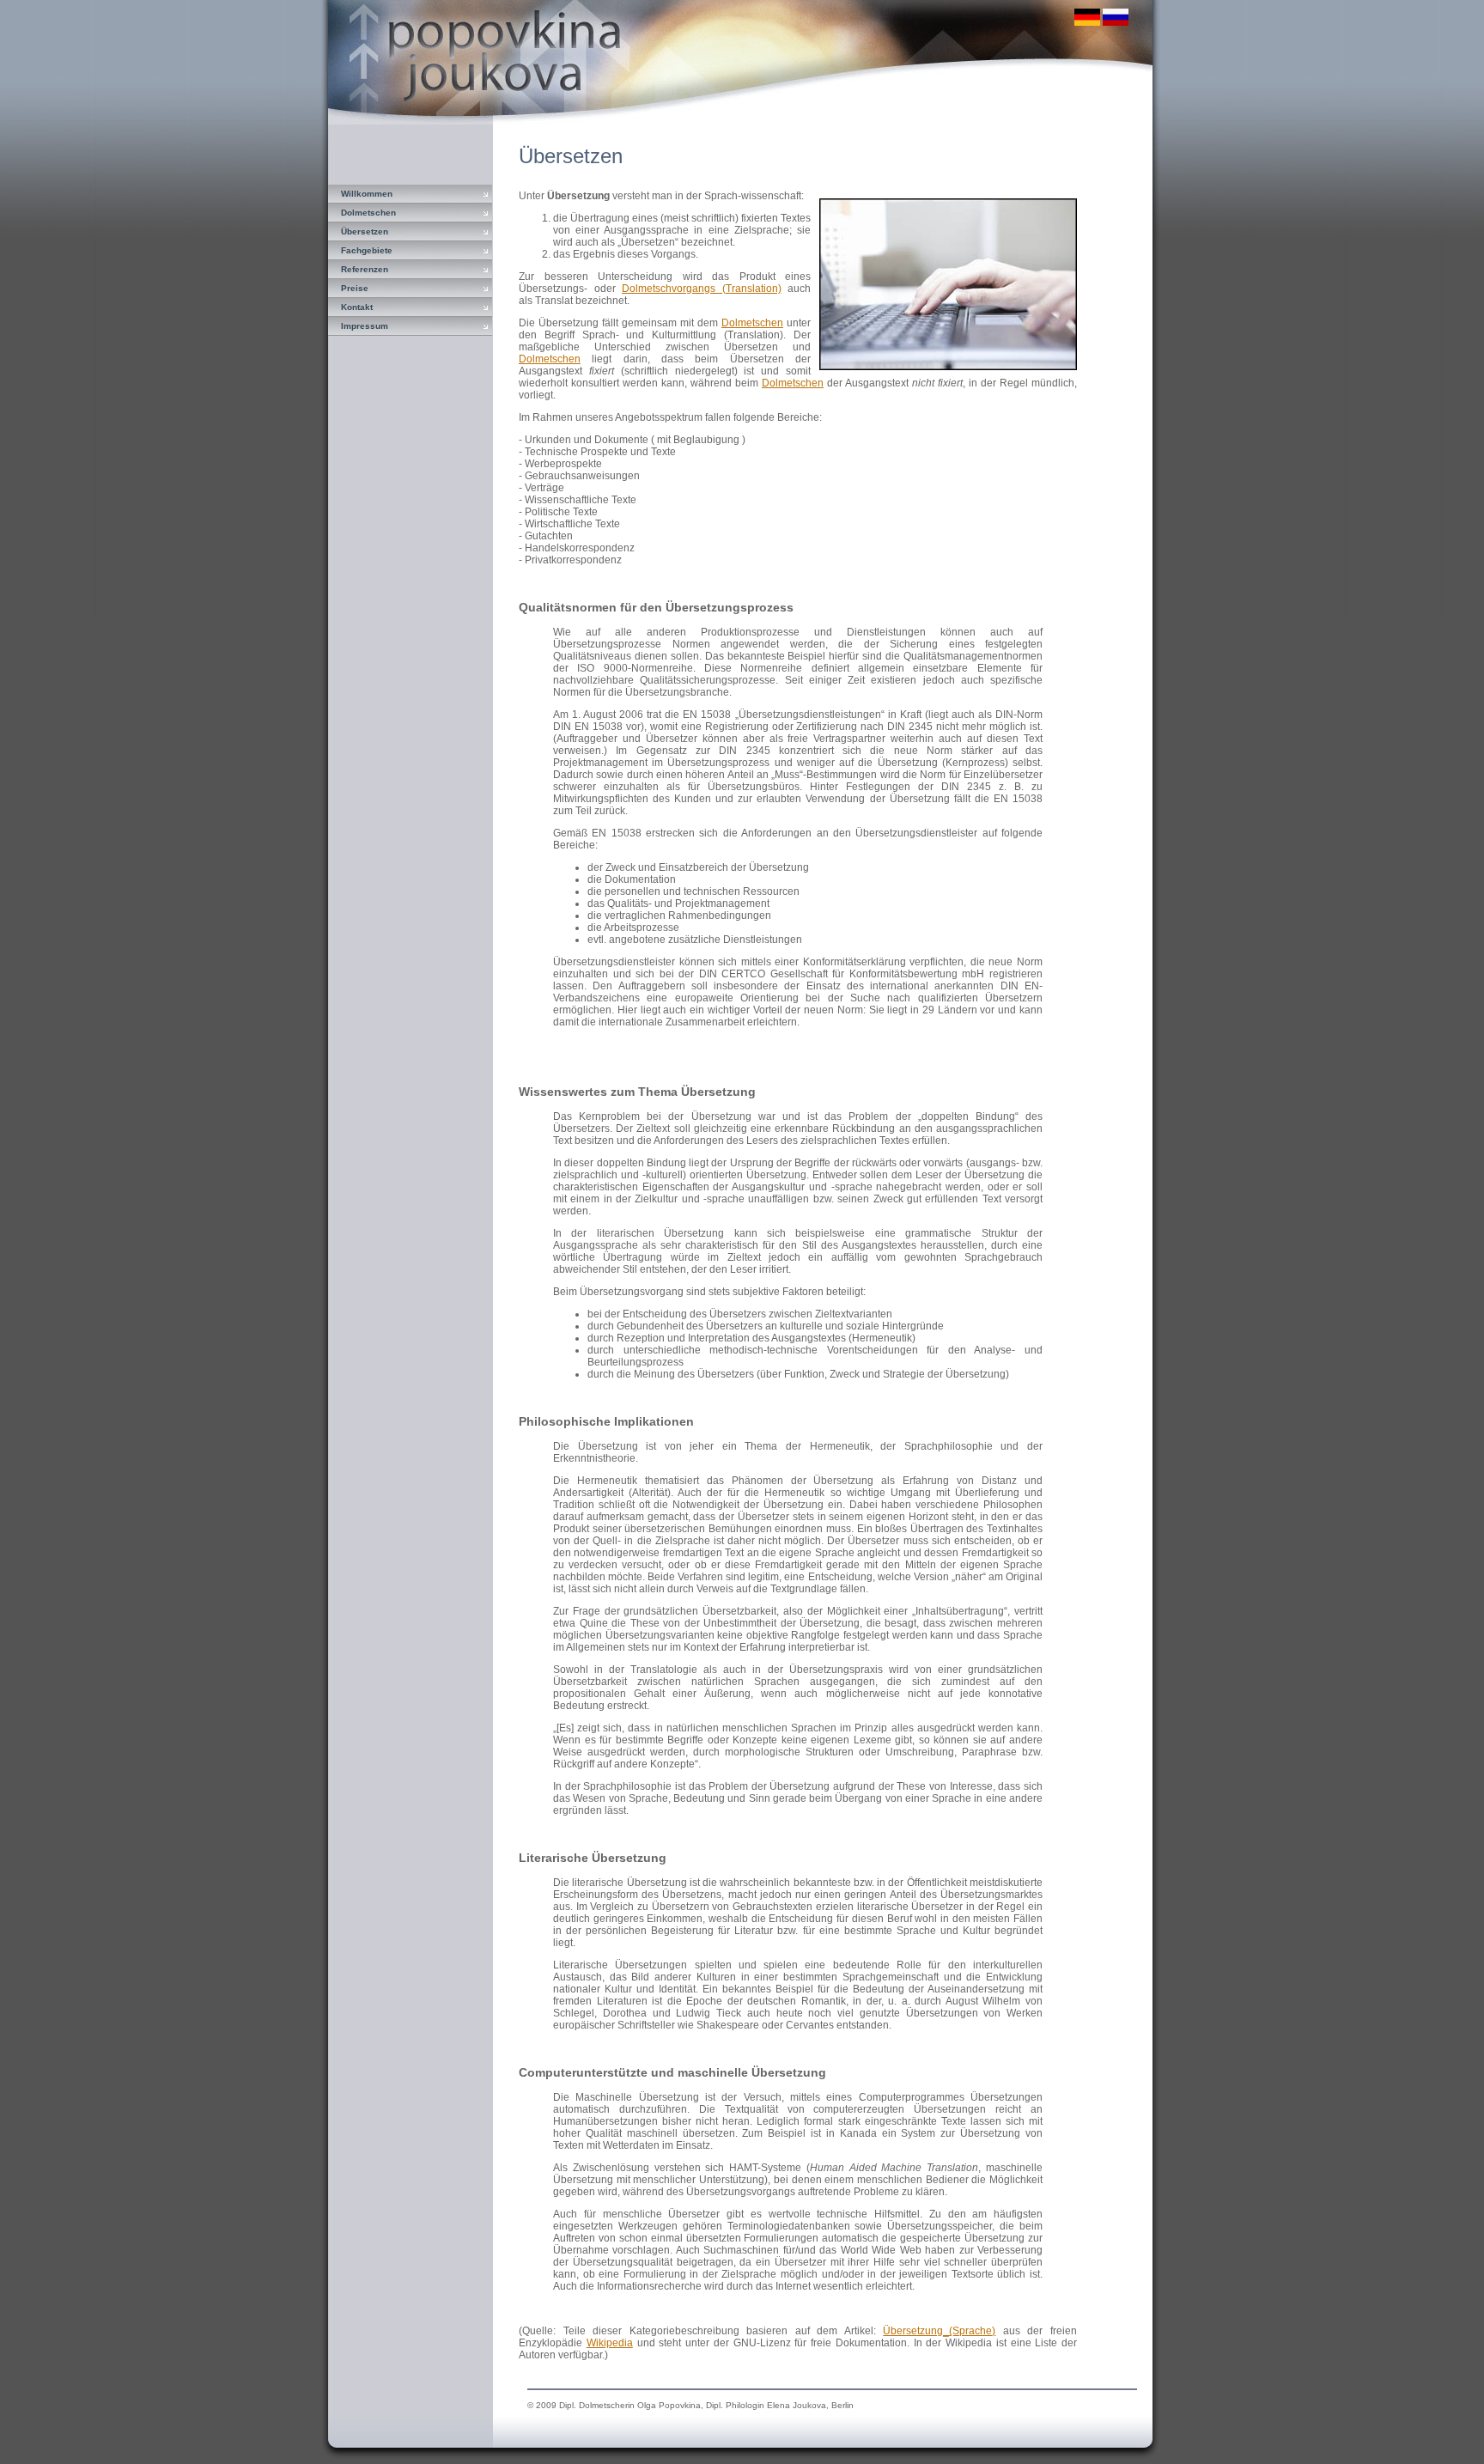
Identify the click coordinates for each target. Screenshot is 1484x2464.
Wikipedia (610, 2343)
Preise (355, 288)
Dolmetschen (368, 213)
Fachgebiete (367, 250)
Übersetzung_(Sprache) (939, 2331)
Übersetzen (365, 231)
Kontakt (357, 307)
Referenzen (365, 269)
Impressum (365, 326)
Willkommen (367, 194)
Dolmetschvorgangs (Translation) (702, 289)
